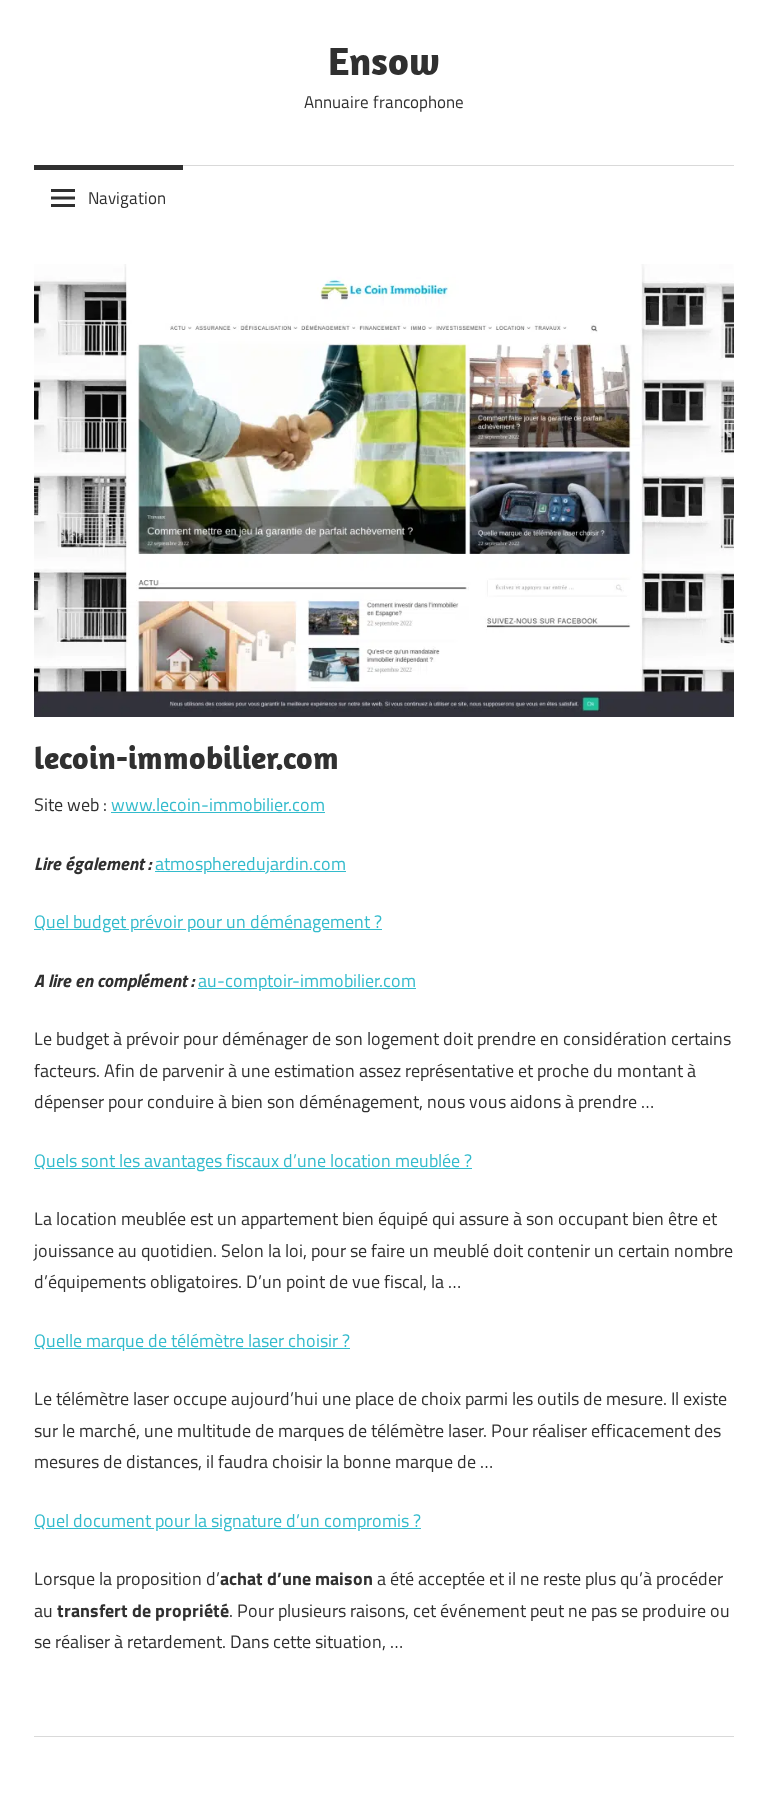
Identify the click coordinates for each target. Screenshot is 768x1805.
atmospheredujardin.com (250, 863)
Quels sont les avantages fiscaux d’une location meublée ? (253, 1160)
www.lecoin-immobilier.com (218, 804)
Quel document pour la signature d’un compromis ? (227, 1520)
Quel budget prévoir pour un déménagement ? (208, 921)
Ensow (384, 60)
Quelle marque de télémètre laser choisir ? (192, 1340)
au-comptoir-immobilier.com (307, 980)
